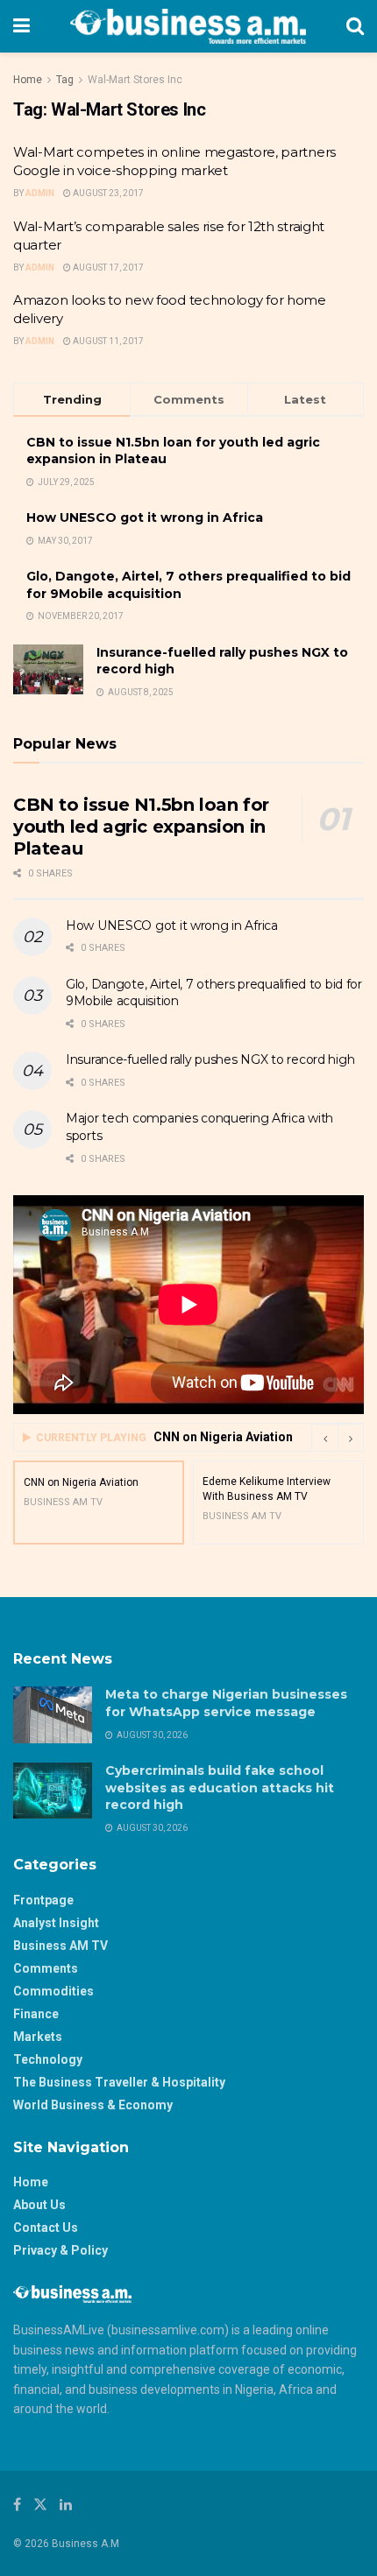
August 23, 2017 (107, 193)
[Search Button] (355, 26)
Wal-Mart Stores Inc (135, 80)
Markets (38, 2037)
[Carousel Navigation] (338, 1438)
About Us (39, 2205)
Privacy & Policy (60, 2250)
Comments (46, 1968)
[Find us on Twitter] (40, 2505)
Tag (65, 80)
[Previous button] (324, 1438)
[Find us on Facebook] (17, 2505)
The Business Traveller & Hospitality (119, 2082)
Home (28, 80)
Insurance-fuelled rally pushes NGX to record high (210, 1059)
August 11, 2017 (107, 341)
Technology (48, 2059)
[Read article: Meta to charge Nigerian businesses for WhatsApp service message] (53, 1714)
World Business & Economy (93, 2105)
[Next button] (351, 1438)
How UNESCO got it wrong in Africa (145, 517)
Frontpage (43, 1900)
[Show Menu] (21, 26)
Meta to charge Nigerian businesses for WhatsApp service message (226, 1703)
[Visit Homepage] (188, 26)
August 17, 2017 (107, 267)
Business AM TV (60, 1946)
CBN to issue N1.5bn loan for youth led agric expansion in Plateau (141, 827)
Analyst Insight (56, 1923)
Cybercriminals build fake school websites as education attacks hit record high (220, 1788)
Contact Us (46, 2228)
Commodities (53, 1991)
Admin (40, 193)
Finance (36, 2014)
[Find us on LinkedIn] (66, 2505)
